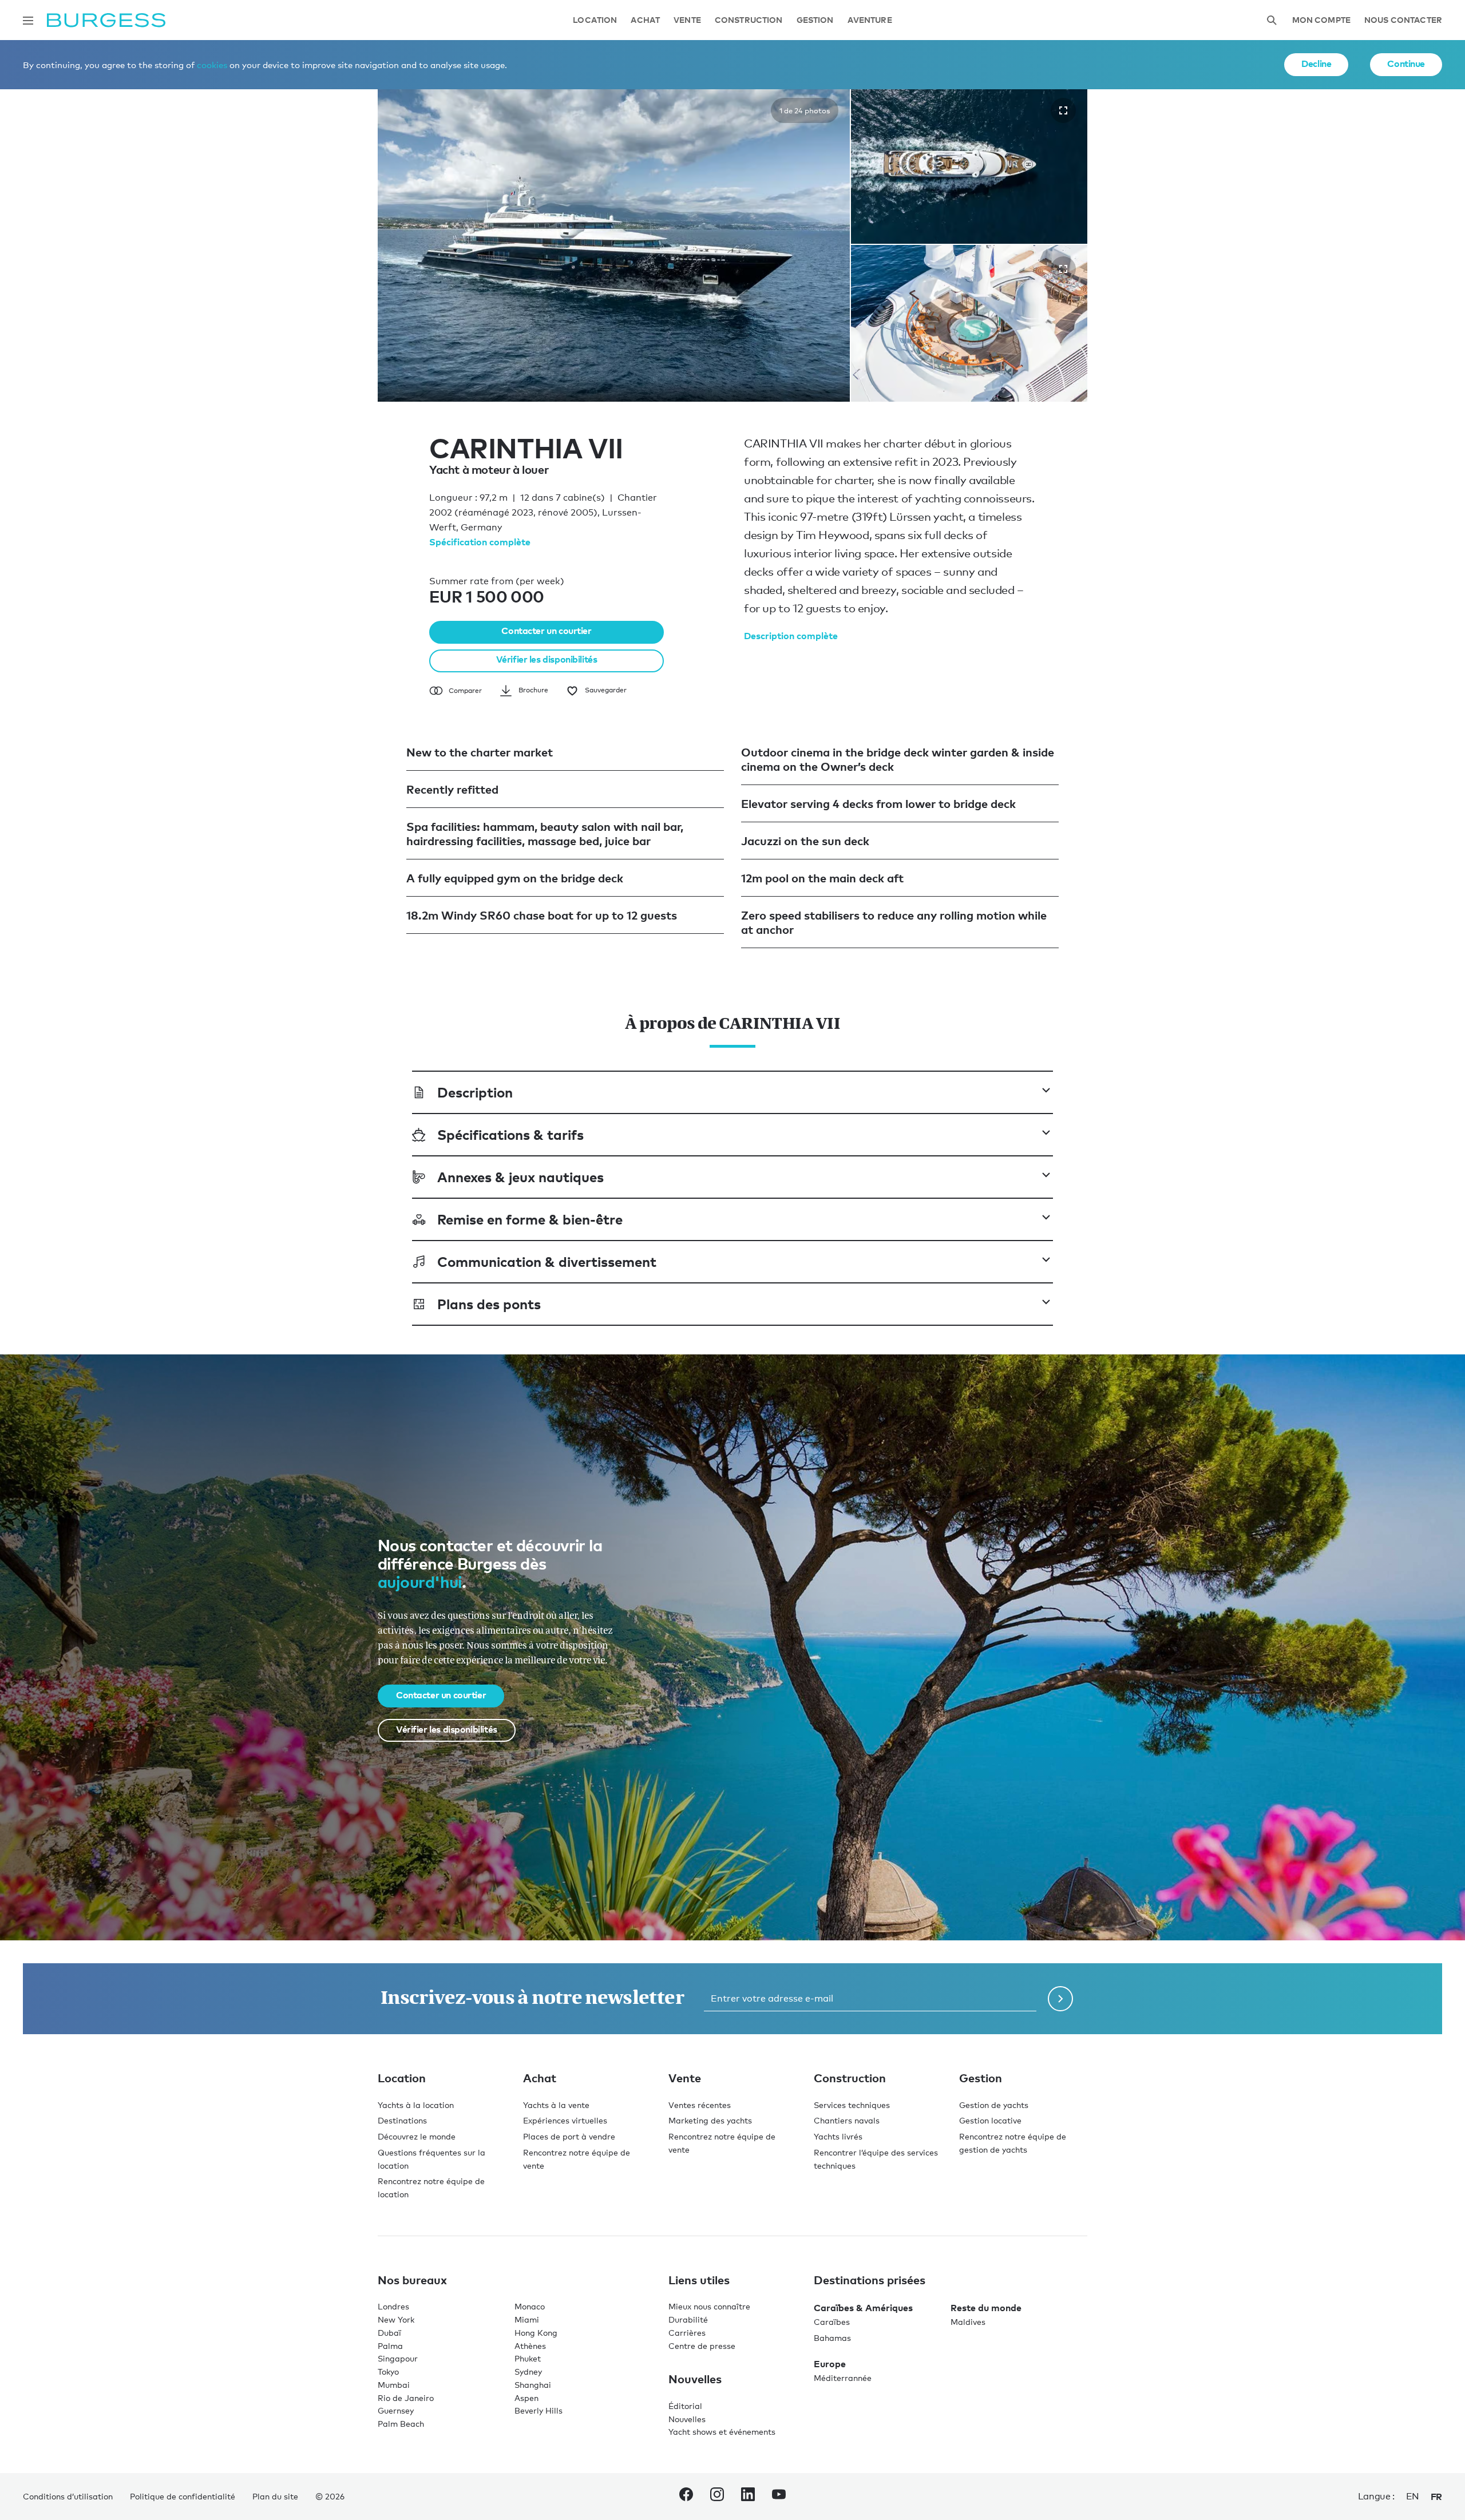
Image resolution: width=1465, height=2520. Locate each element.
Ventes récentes (700, 2105)
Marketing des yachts (710, 2120)
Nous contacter (1403, 20)
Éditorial (685, 2406)
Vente (687, 20)
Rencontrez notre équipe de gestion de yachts (1013, 2143)
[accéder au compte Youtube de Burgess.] (779, 2497)
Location (595, 20)
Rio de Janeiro (406, 2398)
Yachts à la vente (556, 2105)
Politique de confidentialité (183, 2496)
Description (475, 1092)
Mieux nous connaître (709, 2306)
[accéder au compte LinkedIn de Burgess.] (748, 2497)
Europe (830, 2364)
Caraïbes (832, 2322)
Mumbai (394, 2385)
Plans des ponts (489, 1304)
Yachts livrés (838, 2136)
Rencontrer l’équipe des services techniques (876, 2159)
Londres (393, 2306)
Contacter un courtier (546, 631)
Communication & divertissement (547, 1261)
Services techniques (852, 2105)
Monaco (530, 2306)
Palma (390, 2346)
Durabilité (688, 2319)
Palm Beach (401, 2424)
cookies (212, 65)
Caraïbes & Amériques (863, 2308)
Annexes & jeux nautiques (520, 1177)
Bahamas (832, 2338)
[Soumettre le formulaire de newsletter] (1060, 1999)
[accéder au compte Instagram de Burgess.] (717, 2497)
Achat (645, 20)
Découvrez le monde (417, 2136)
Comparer (465, 691)
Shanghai (533, 2385)
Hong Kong (536, 2333)
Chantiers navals (847, 2120)
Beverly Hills (539, 2410)
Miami (527, 2319)
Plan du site (275, 2496)
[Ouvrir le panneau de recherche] (1272, 20)
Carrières (687, 2333)
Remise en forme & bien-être (530, 1219)
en (1413, 2496)
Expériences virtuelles (565, 2120)
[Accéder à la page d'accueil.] (106, 20)
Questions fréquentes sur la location (431, 2159)
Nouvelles (687, 2419)
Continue (1406, 64)
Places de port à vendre (569, 2136)
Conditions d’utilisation (68, 2496)
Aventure (870, 20)
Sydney (528, 2372)
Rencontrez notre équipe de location (431, 2188)
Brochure (533, 690)
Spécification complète (480, 542)
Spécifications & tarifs (510, 1134)
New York (396, 2319)
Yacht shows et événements (722, 2432)
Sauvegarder (606, 690)
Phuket (528, 2358)
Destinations (402, 2120)
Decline (1316, 64)
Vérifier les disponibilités (547, 659)
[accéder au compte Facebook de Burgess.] (686, 2497)
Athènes (530, 2346)
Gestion (815, 20)
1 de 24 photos (805, 110)
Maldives (968, 2322)
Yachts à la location (416, 2105)
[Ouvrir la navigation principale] (28, 21)
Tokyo (388, 2372)
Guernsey (396, 2410)
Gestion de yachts (994, 2105)
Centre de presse (702, 2346)
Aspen (526, 2398)
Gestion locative (990, 2120)
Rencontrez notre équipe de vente (577, 2159)
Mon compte (1321, 20)
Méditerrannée (843, 2378)
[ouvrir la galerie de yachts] (1063, 110)
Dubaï (389, 2333)
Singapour (398, 2358)
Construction (749, 20)
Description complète (791, 636)
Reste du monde (986, 2308)
